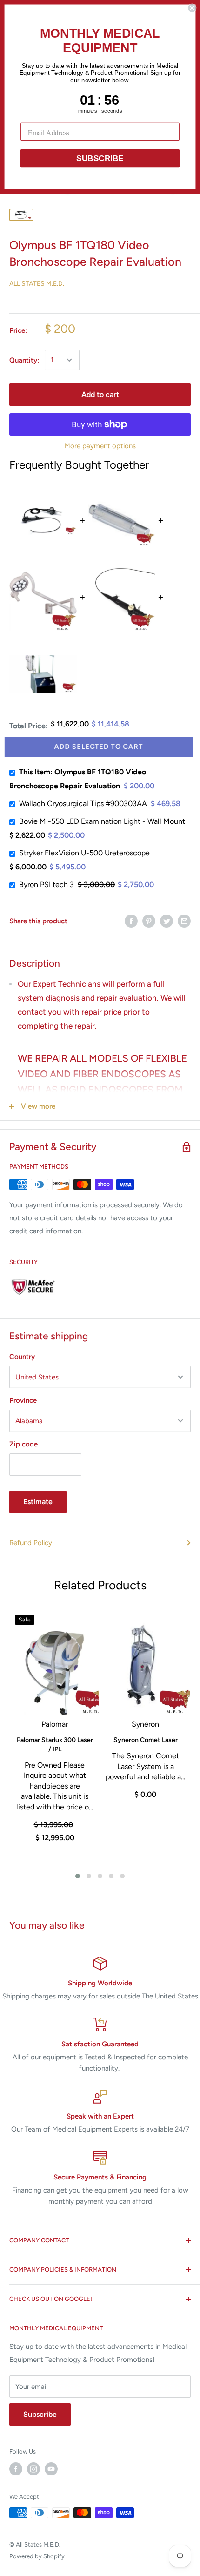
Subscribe (40, 2414)
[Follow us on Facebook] (16, 2469)
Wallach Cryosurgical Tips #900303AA (83, 804)
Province (23, 1400)
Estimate (38, 1502)
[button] (78, 1876)
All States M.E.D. (37, 284)
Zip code (23, 1444)
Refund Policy (31, 1543)
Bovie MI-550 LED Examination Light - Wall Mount (102, 821)
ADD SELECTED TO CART (98, 747)
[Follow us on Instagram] (33, 2469)
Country (22, 1357)
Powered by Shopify (37, 2556)
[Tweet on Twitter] (167, 921)
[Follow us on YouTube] (51, 2469)
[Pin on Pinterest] (149, 921)
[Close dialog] (192, 8)
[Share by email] (184, 921)
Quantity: (24, 360)
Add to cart (100, 394)
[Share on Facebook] (131, 921)
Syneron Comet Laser (146, 1740)
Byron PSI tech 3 (47, 884)
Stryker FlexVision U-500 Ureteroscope (84, 853)
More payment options (100, 446)
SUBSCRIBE (100, 158)
